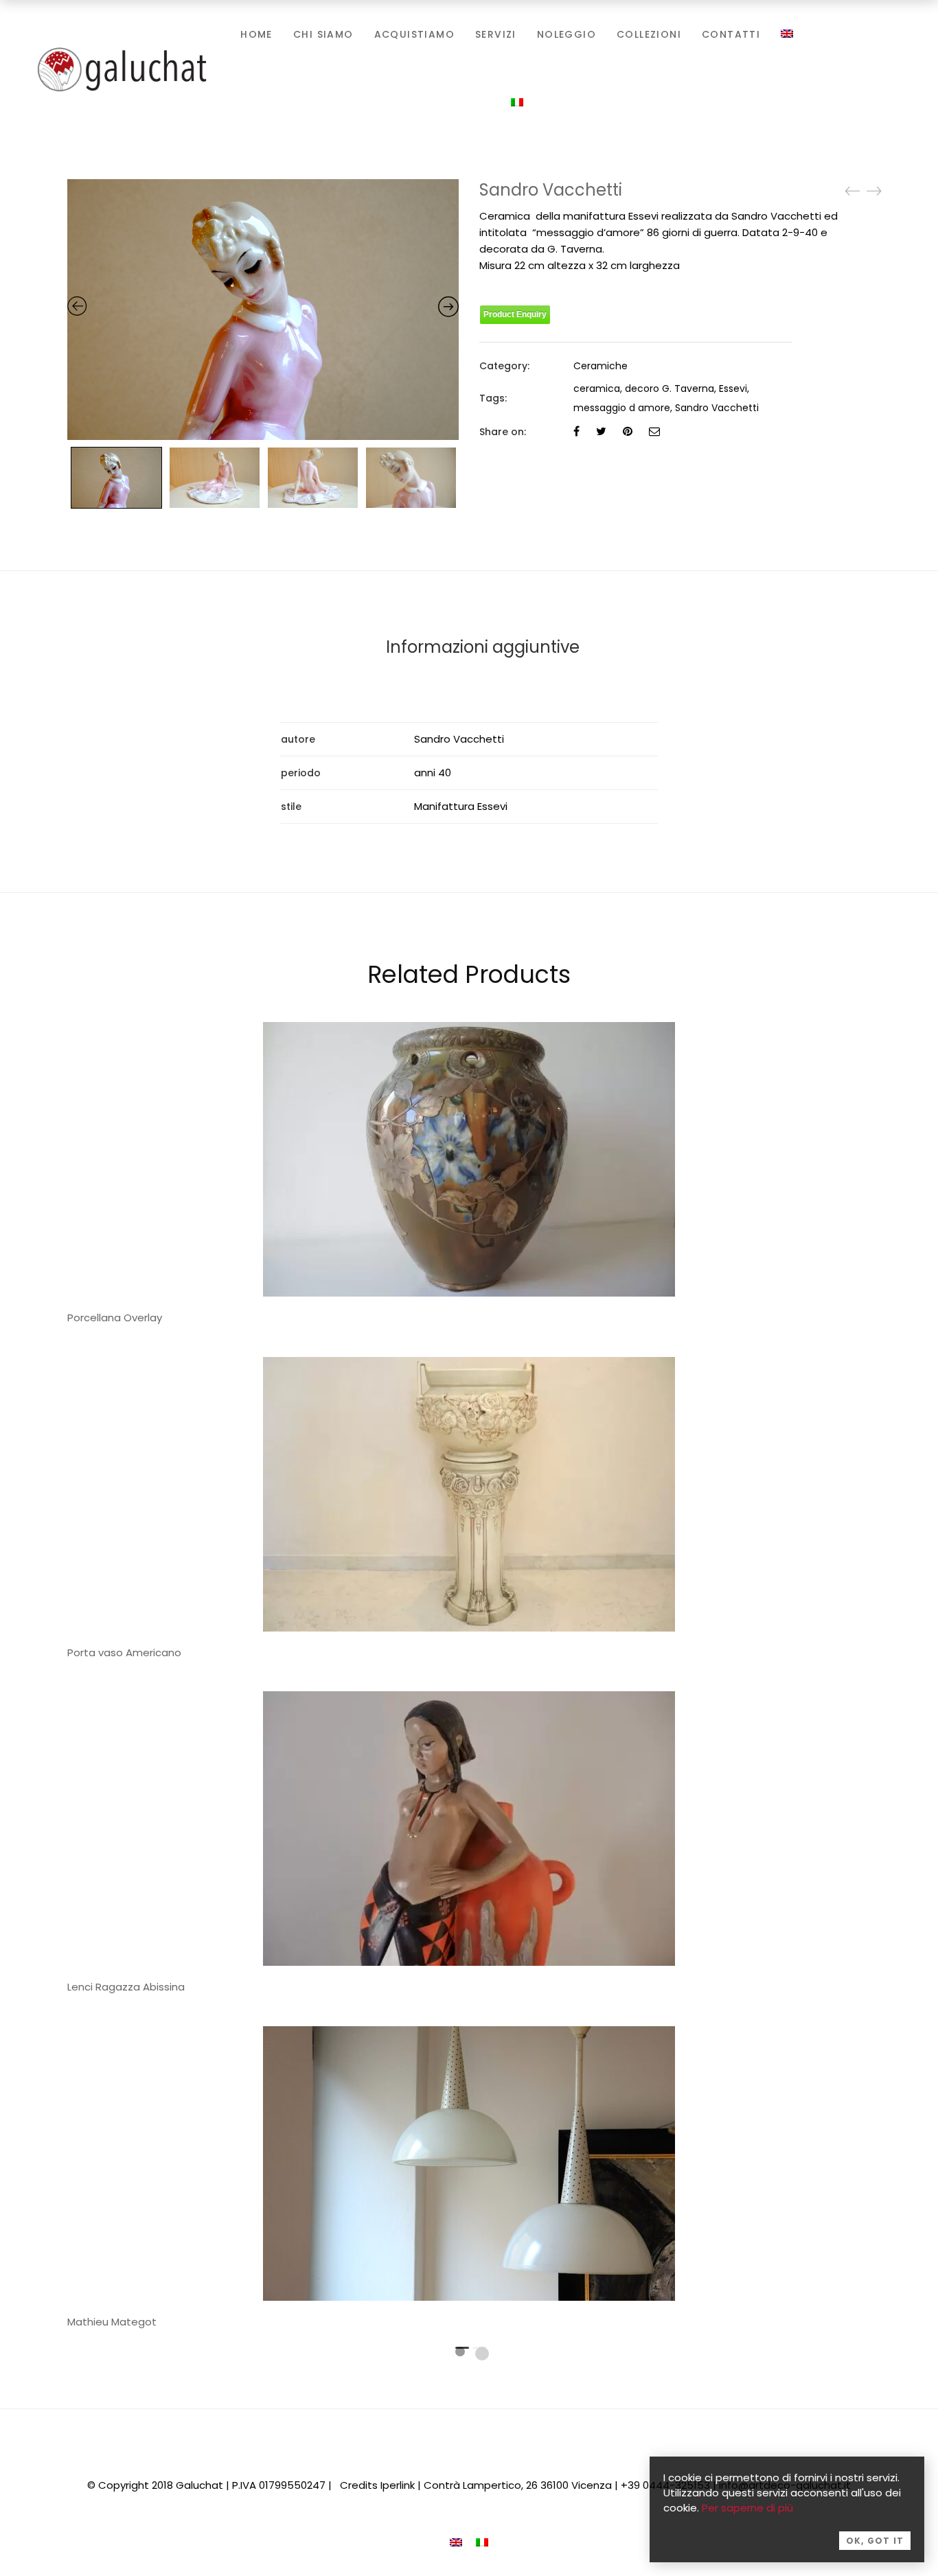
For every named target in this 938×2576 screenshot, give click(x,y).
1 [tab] (460, 2352)
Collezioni (649, 34)
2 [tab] (482, 2354)
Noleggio (567, 34)
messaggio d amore (622, 408)
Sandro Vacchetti (717, 408)
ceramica (597, 388)
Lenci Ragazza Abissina (126, 1987)
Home (256, 34)
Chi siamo (323, 34)
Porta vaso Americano (124, 1652)
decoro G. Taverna (670, 388)
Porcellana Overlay (115, 1318)
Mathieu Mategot (112, 2322)
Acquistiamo (414, 34)
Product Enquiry (515, 314)
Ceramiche (600, 366)
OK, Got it (875, 2541)
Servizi (496, 34)
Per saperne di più (747, 2508)
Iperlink (398, 2485)
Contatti (731, 34)
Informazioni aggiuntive (483, 647)
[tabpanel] (469, 1512)
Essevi (733, 388)
